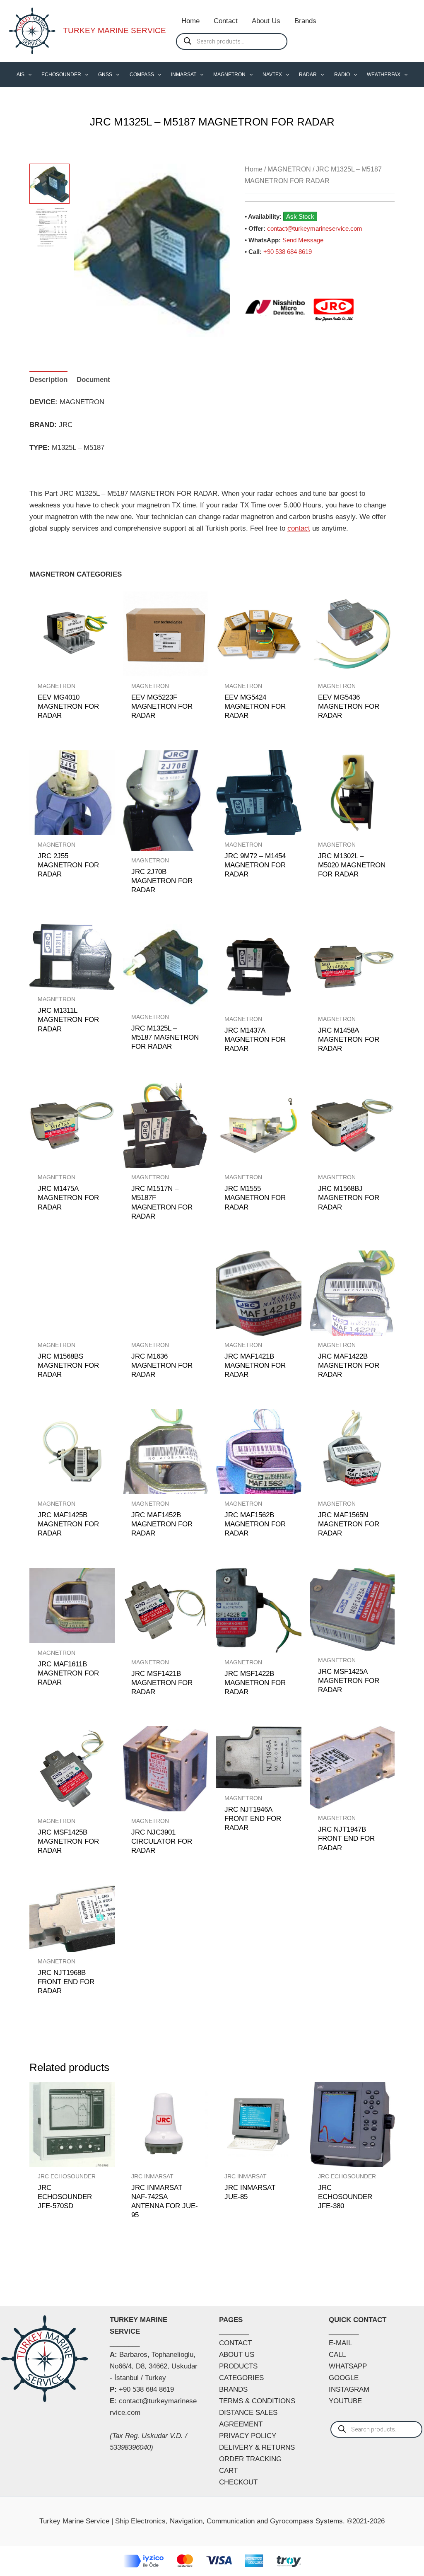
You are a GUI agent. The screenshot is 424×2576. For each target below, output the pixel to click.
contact (299, 528)
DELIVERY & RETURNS (257, 2447)
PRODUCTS (238, 2366)
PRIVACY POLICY (248, 2436)
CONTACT (235, 2343)
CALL (337, 2355)
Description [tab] (48, 380)
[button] (28, 75)
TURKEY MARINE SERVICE (114, 30)
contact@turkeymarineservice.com (315, 228)
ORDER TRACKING (250, 2459)
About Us (266, 21)
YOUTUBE (345, 2401)
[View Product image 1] (49, 184)
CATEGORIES (241, 2378)
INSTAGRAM (349, 2389)
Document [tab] (93, 380)
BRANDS (233, 2389)
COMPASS (142, 75)
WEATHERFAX (384, 75)
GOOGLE (344, 2378)
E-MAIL (340, 2343)
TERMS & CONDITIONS (257, 2401)
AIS (20, 75)
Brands (305, 21)
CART (228, 2471)
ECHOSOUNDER (61, 75)
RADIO (342, 75)
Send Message (303, 240)
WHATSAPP (348, 2366)
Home (190, 21)
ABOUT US (237, 2355)
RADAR (308, 75)
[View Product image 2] (49, 228)
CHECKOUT (238, 2482)
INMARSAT (184, 75)
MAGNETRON (229, 75)
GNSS (105, 75)
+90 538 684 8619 (288, 252)
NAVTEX (272, 75)
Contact (226, 21)
